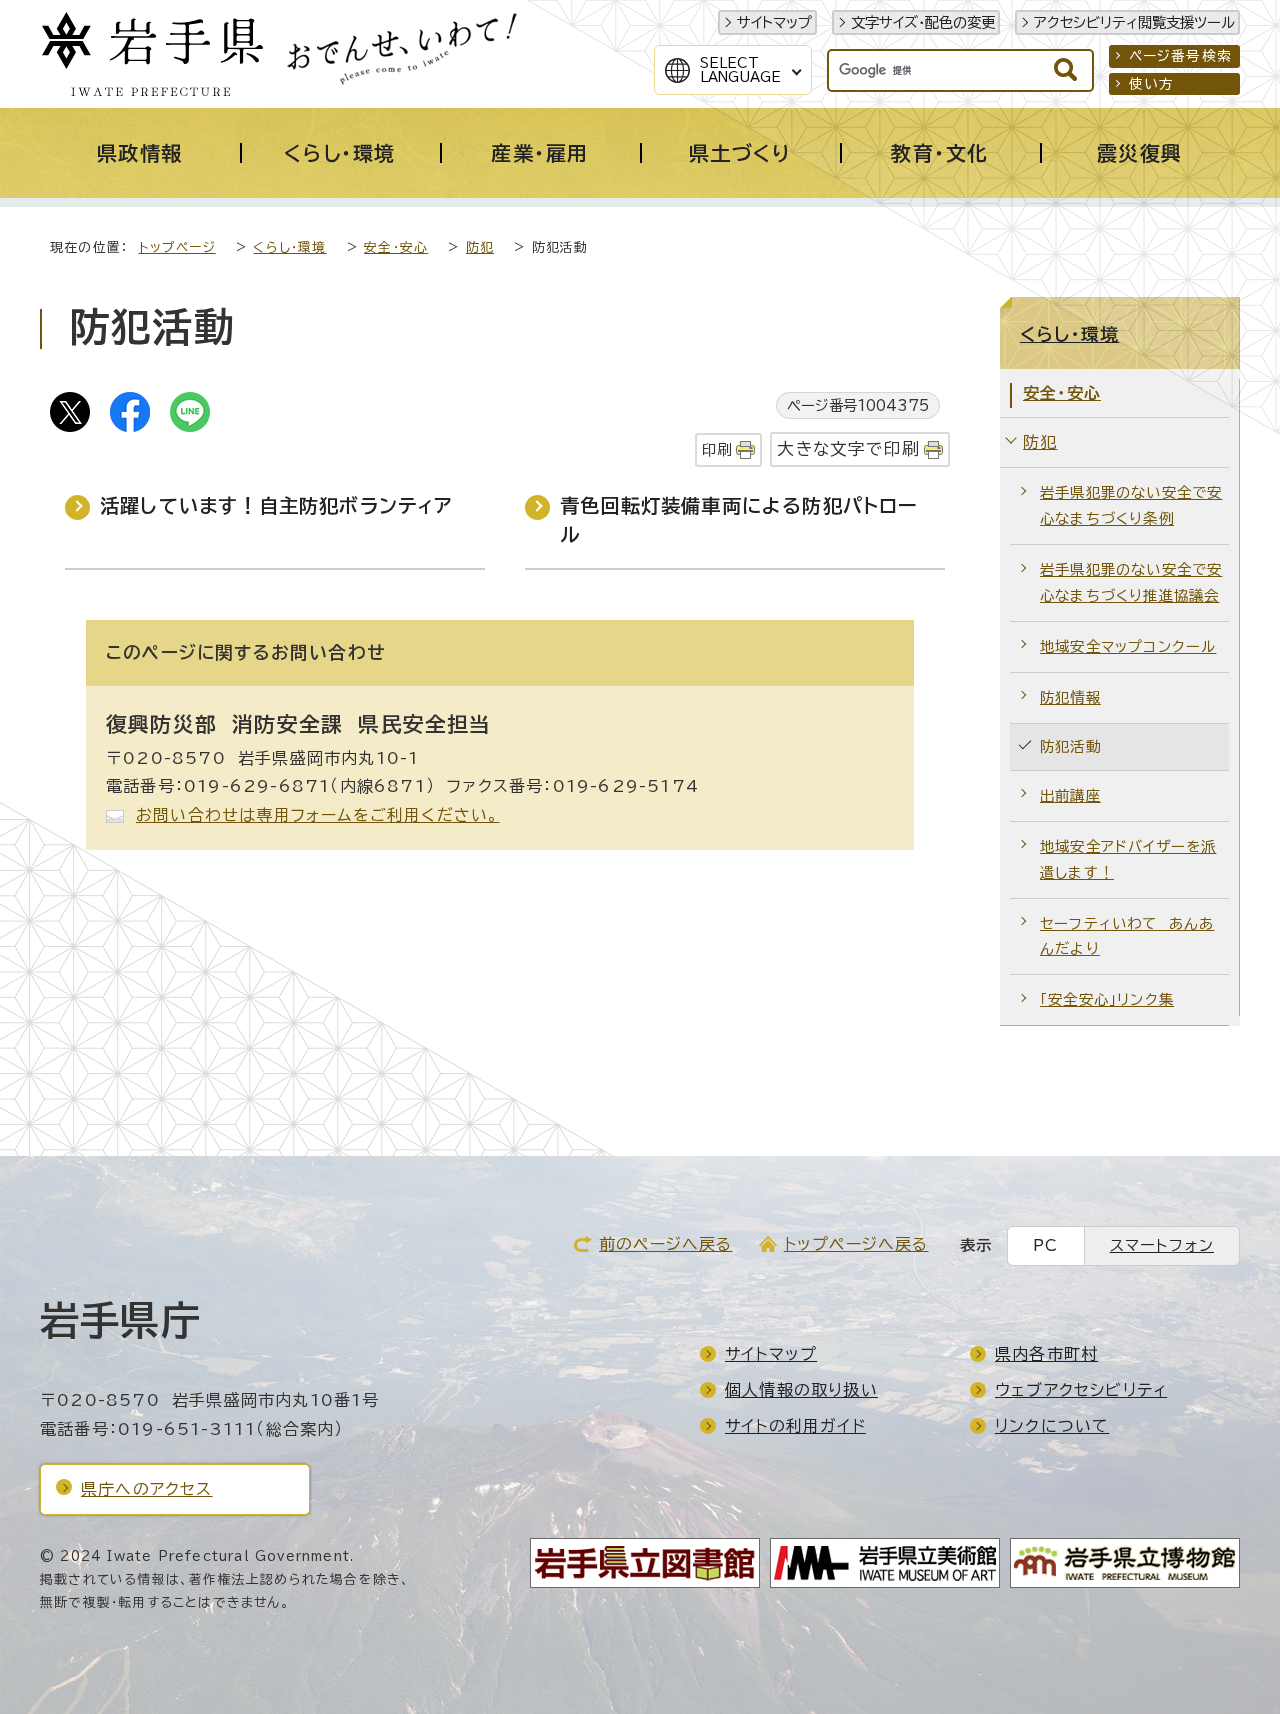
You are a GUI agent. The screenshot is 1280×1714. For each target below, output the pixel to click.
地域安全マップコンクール (1128, 646)
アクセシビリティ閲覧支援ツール (1134, 22)
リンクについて (1052, 1426)
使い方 (1152, 84)
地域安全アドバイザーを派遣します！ (1128, 859)
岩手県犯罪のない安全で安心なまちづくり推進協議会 (1131, 582)
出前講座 (1070, 795)
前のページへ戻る (666, 1244)
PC (1045, 1245)
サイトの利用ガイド (795, 1426)
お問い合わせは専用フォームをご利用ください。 (317, 815)
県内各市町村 (1046, 1354)
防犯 (480, 247)
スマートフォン (1162, 1245)
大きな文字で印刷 (848, 448)
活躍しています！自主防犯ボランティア (276, 505)
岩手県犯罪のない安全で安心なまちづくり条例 (1131, 505)
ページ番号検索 (1180, 56)
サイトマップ (774, 22)
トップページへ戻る (856, 1244)
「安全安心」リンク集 (1107, 999)
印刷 (717, 449)
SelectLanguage (740, 70)
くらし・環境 (289, 247)
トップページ (177, 247)
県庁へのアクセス (147, 1489)
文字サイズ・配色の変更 (923, 22)
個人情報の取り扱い (801, 1390)
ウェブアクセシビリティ (1081, 1390)
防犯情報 (1070, 697)
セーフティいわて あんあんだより (1127, 936)
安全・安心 (396, 247)
